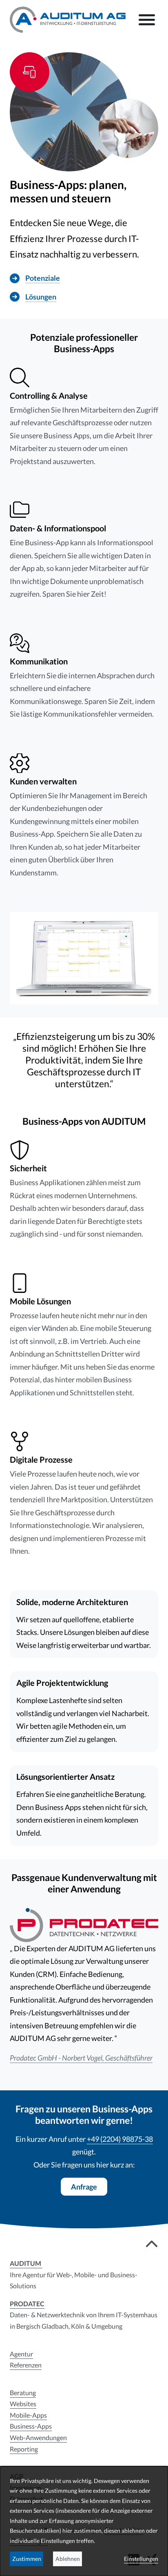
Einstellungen (141, 2559)
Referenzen (26, 2365)
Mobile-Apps (28, 2415)
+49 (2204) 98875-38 (120, 2139)
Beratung (23, 2393)
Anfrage (84, 2187)
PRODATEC (27, 2304)
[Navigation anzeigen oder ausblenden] (147, 20)
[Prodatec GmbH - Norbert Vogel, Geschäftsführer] (84, 1924)
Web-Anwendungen (38, 2437)
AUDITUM (26, 2263)
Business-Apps (31, 2426)
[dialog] (84, 2521)
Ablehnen (68, 2559)
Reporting (24, 2449)
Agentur (21, 2354)
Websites (23, 2404)
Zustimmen (27, 2559)
